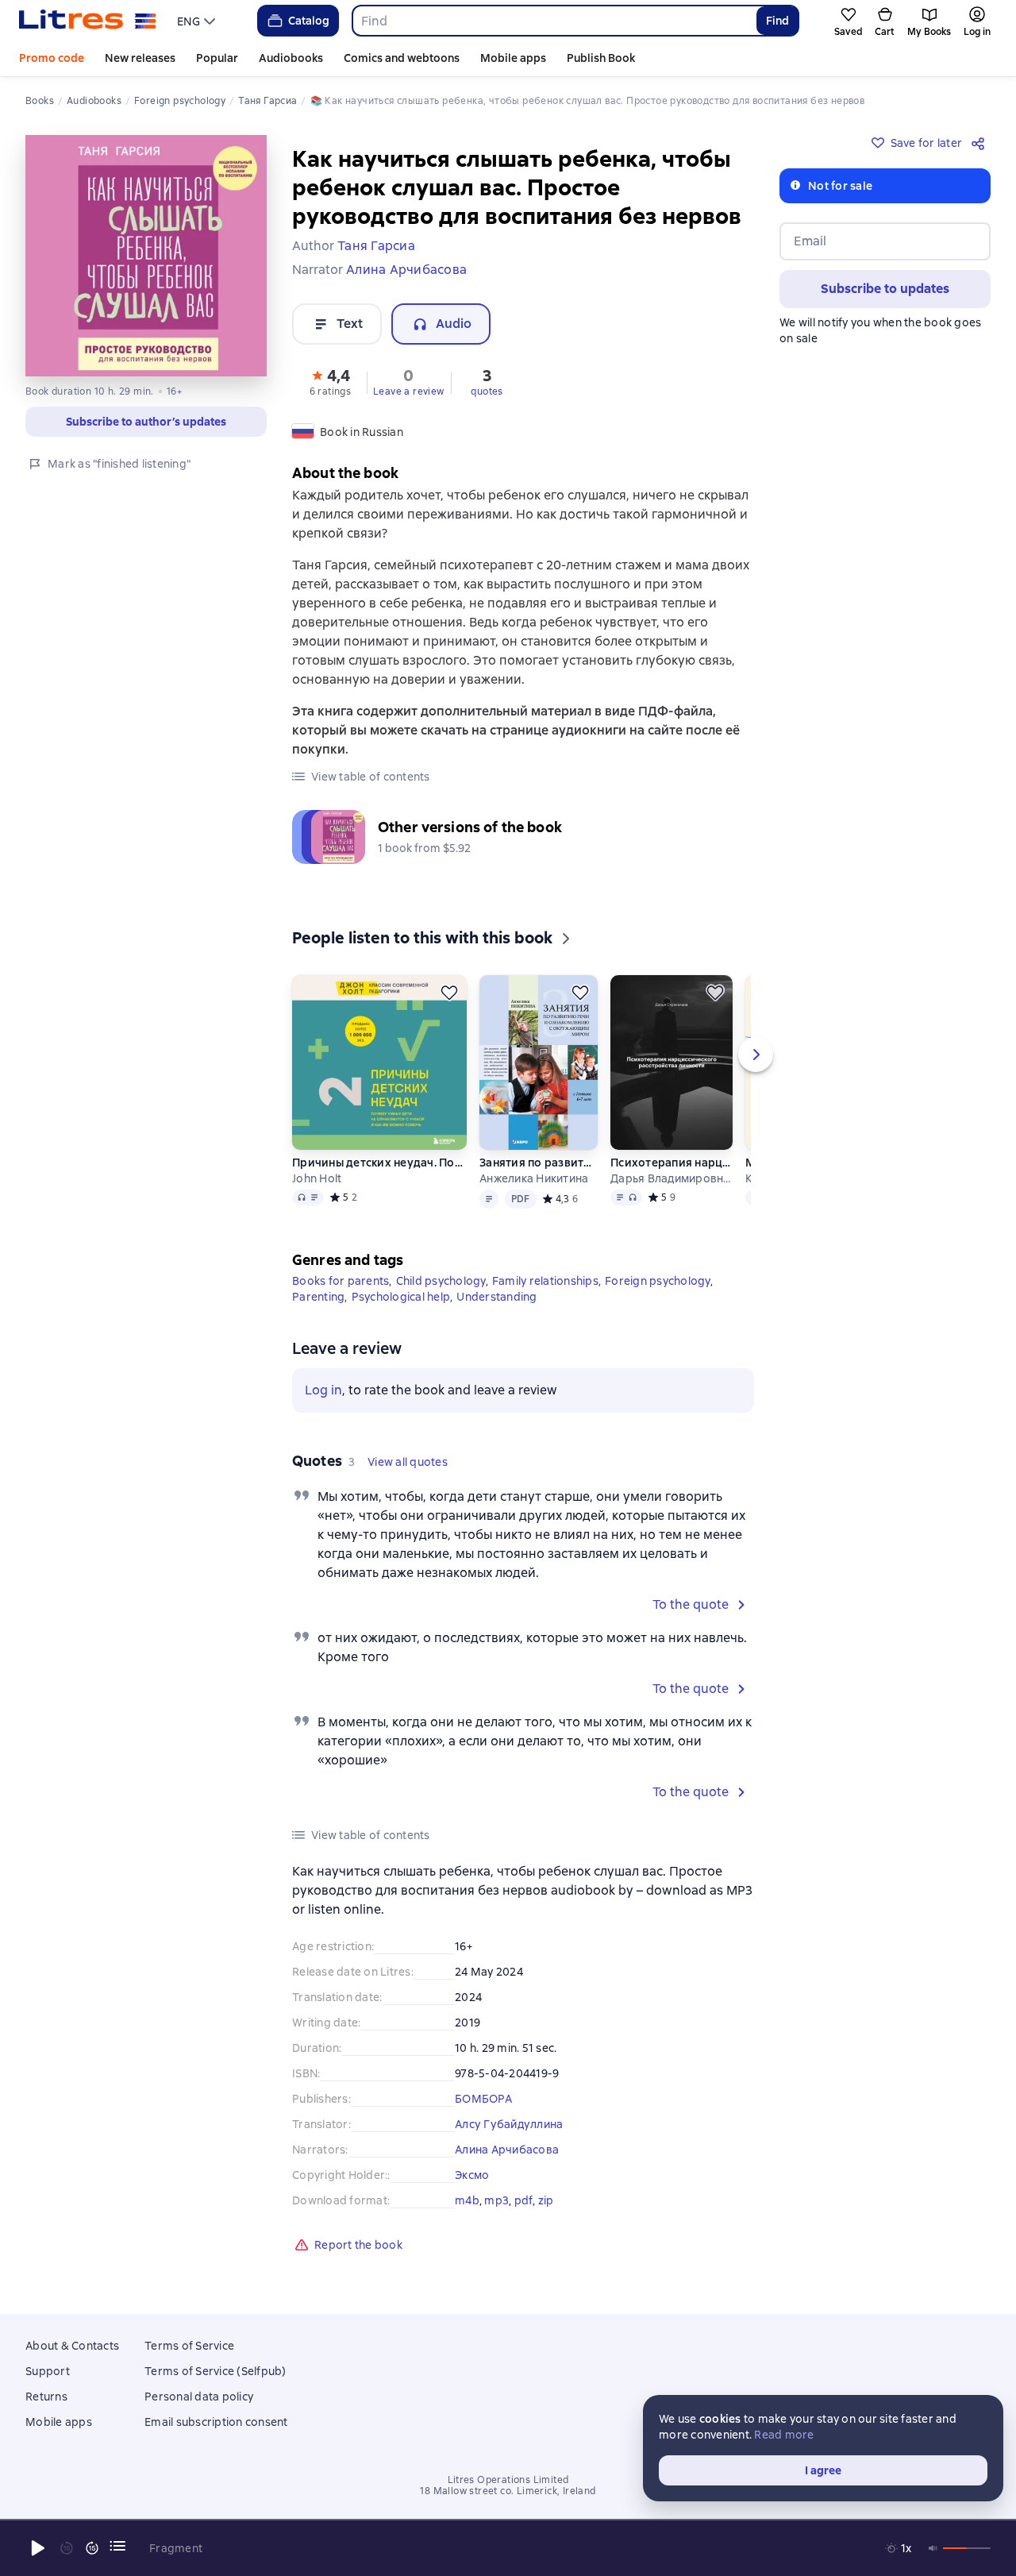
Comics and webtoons (402, 58)
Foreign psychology (658, 1281)
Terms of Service (189, 2346)
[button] (330, 381)
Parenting (318, 1297)
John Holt (317, 1178)
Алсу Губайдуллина (509, 2124)
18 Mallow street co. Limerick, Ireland (508, 2491)
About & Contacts (72, 2346)
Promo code (52, 58)
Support (48, 2371)
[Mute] (933, 2548)
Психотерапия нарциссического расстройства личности (672, 1163)
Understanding (496, 1297)
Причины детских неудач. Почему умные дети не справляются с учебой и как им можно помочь (379, 1163)
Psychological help (401, 1297)
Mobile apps (513, 58)
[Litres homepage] (88, 21)
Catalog (309, 21)
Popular (217, 58)
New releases (140, 58)
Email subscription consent (216, 2422)
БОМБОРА (483, 2099)
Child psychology (441, 1281)
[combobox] (554, 21)
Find (777, 21)
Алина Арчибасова (507, 2150)
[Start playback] (38, 2548)
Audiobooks (291, 58)
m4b (467, 2200)
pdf (524, 2200)
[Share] (981, 143)
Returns (46, 2397)
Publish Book (601, 58)
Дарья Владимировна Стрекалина (672, 1178)
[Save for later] (449, 993)
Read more (784, 2435)
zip (546, 2200)
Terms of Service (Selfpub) (216, 2371)
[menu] (198, 21)
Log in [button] (323, 1390)
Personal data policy (199, 2397)
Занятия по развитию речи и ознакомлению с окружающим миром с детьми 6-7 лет (539, 1163)
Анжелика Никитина (534, 1178)
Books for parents (341, 1281)
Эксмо (472, 2175)
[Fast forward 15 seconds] (92, 2548)
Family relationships (545, 1281)
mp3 (496, 2200)
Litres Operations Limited (508, 2480)
